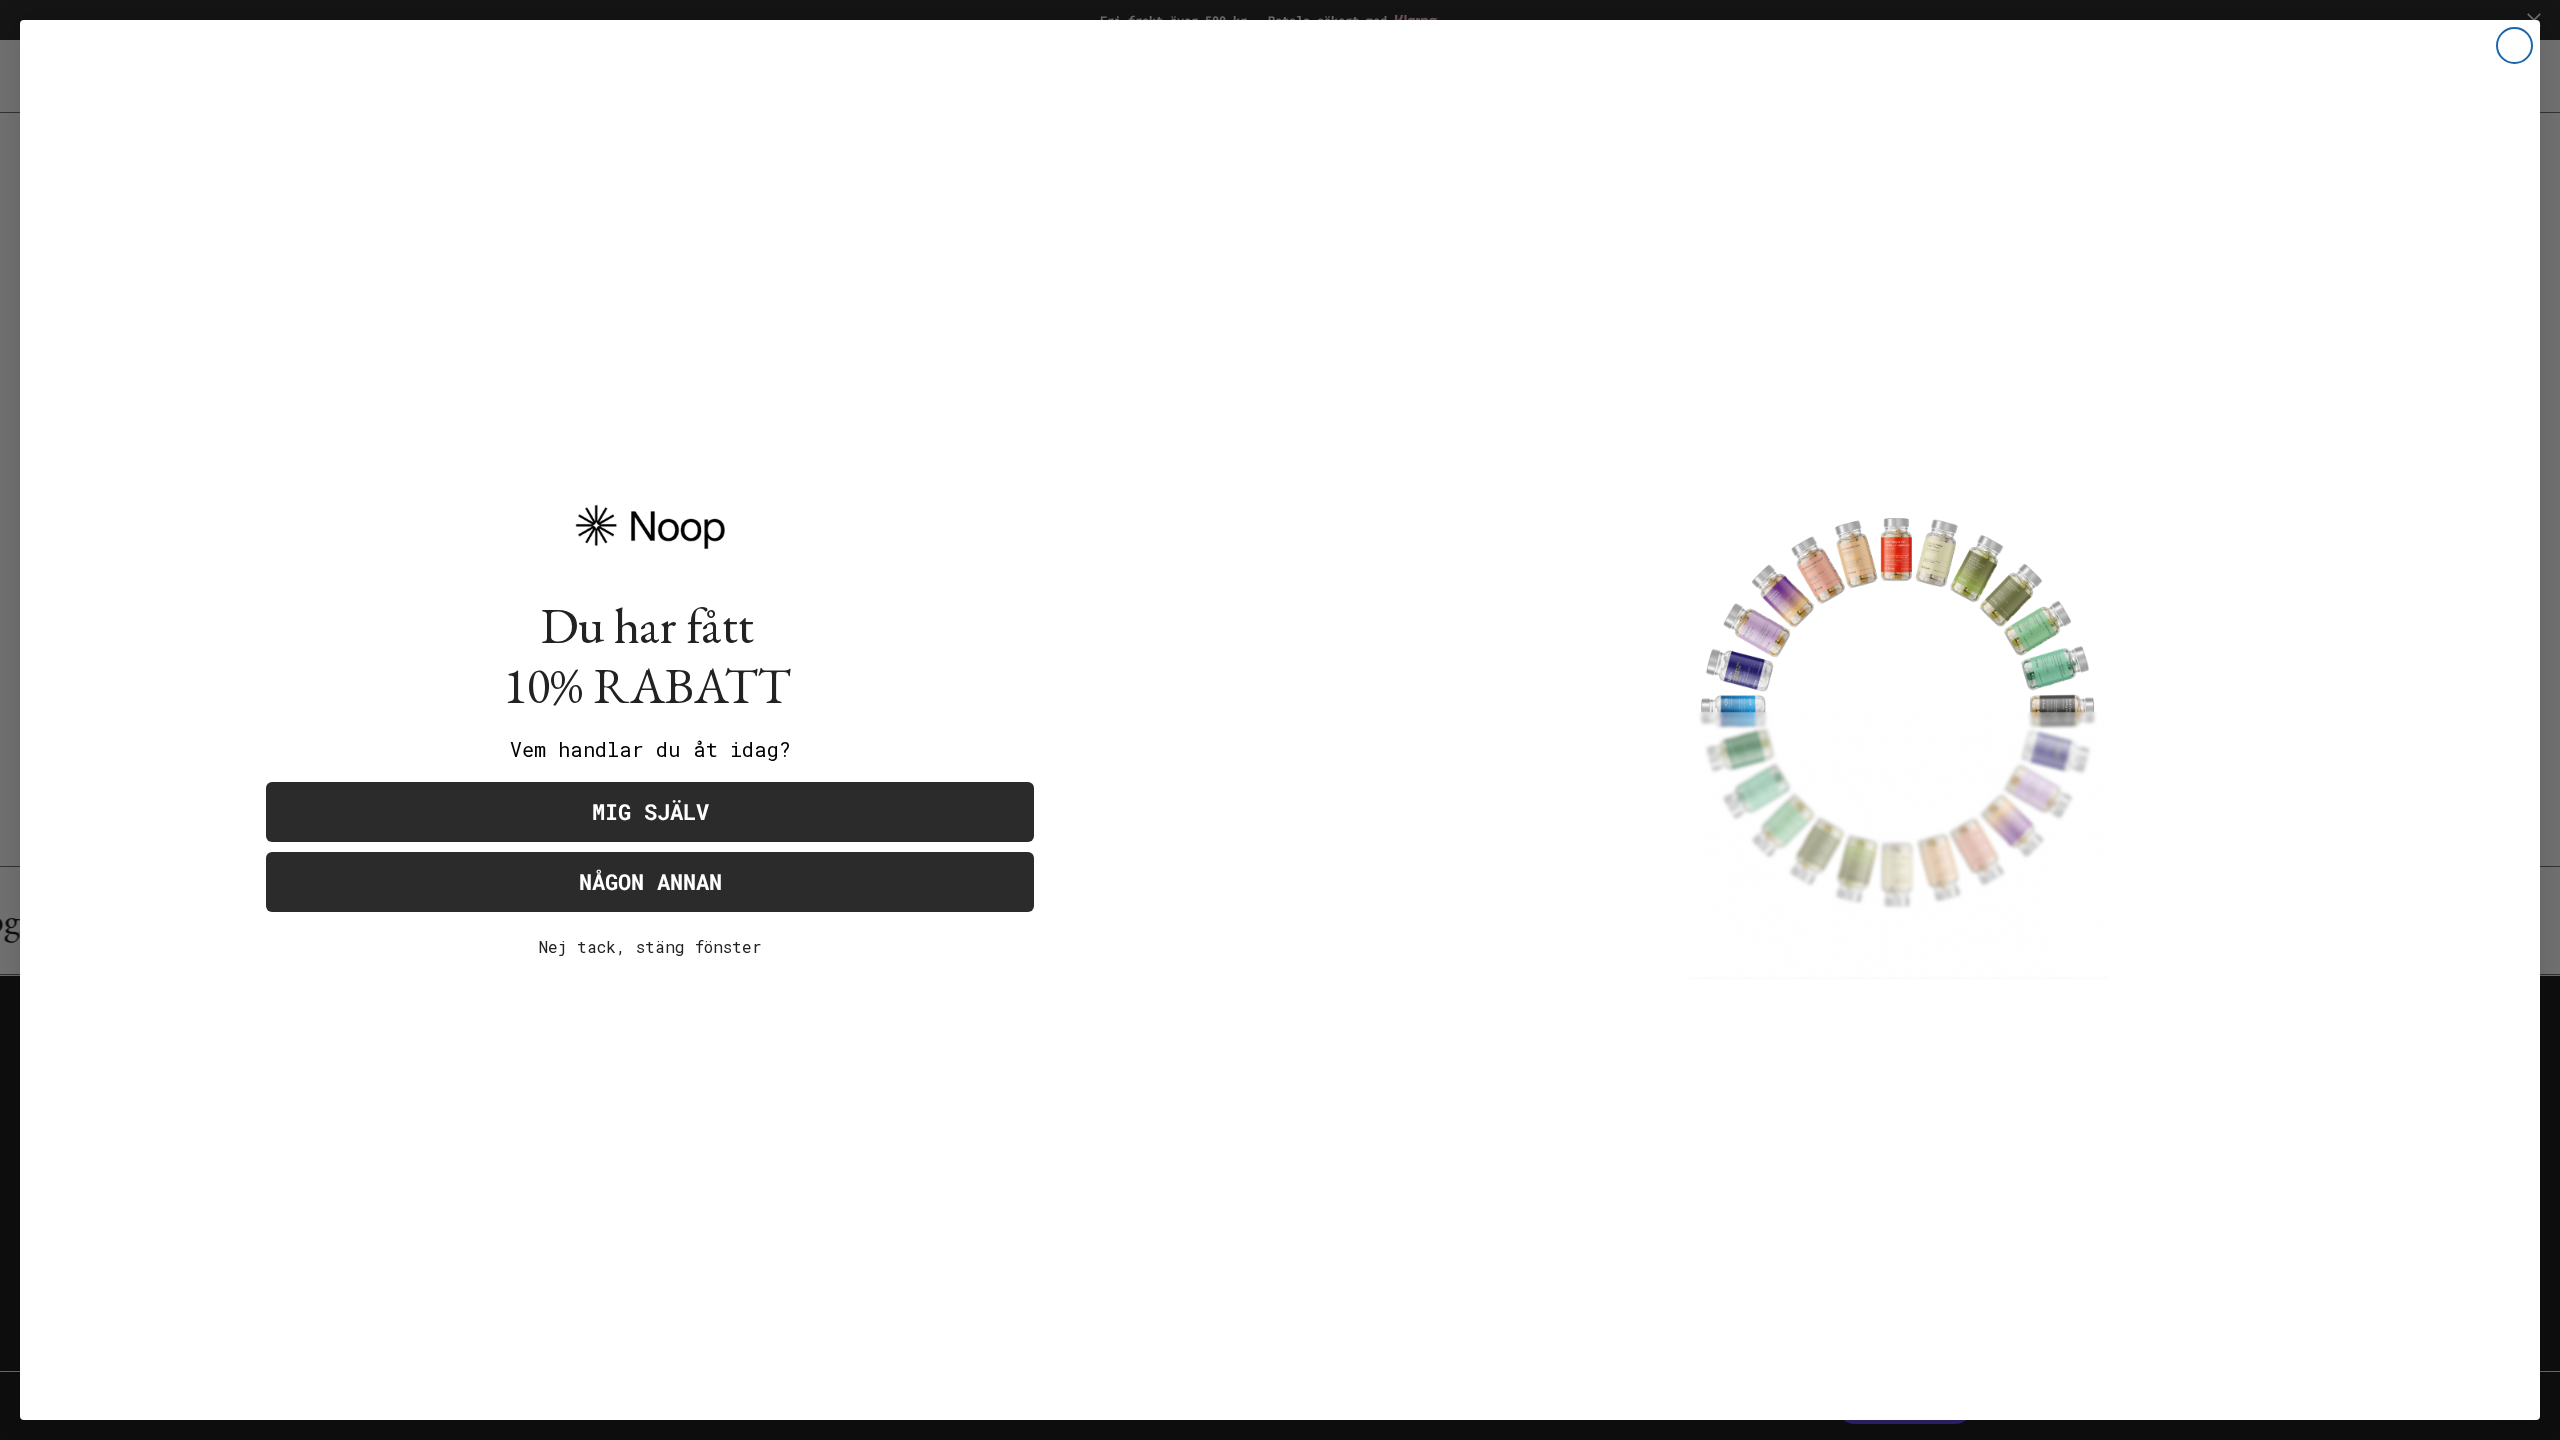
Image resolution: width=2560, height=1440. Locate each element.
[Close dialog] (2514, 45)
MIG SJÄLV (650, 811)
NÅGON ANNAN (650, 881)
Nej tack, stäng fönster (650, 946)
